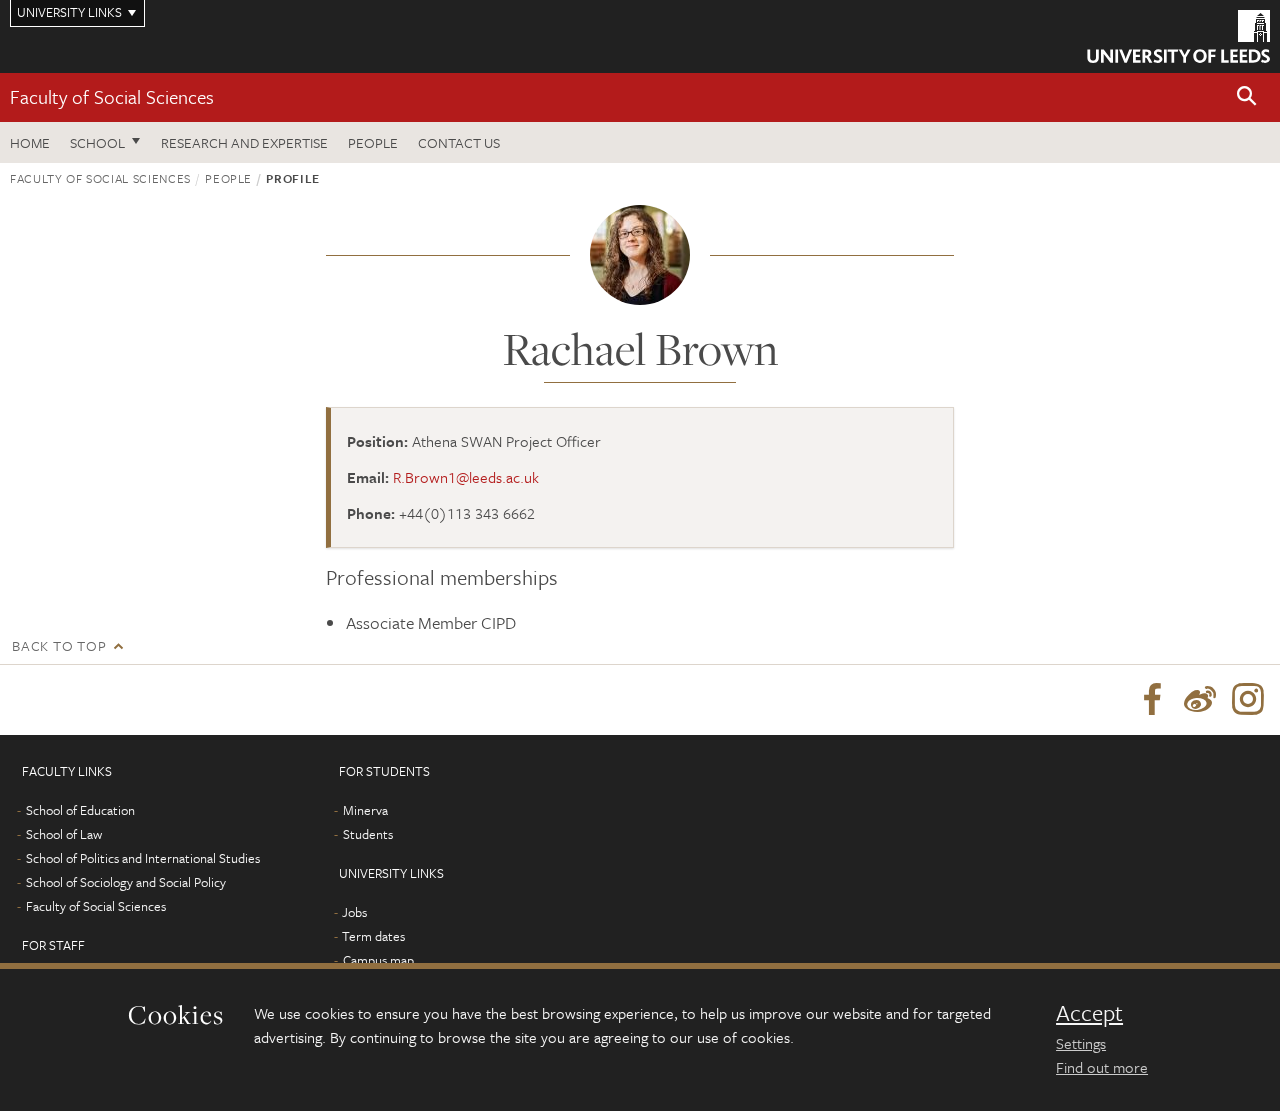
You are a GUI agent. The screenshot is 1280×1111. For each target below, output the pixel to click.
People (373, 142)
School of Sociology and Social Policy (126, 882)
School (97, 142)
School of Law (64, 834)
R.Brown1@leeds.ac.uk (466, 477)
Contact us (459, 142)
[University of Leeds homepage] (1178, 36)
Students (368, 834)
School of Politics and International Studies (143, 858)
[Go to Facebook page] (1152, 700)
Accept (1089, 1013)
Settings (1081, 1043)
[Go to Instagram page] (1248, 700)
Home (30, 142)
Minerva (365, 810)
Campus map (378, 960)
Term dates (373, 936)
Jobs (354, 912)
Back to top (59, 645)
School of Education (80, 810)
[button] (1247, 97)
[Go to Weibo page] (1200, 700)
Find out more (1102, 1067)
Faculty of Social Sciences (112, 96)
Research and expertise (244, 142)
